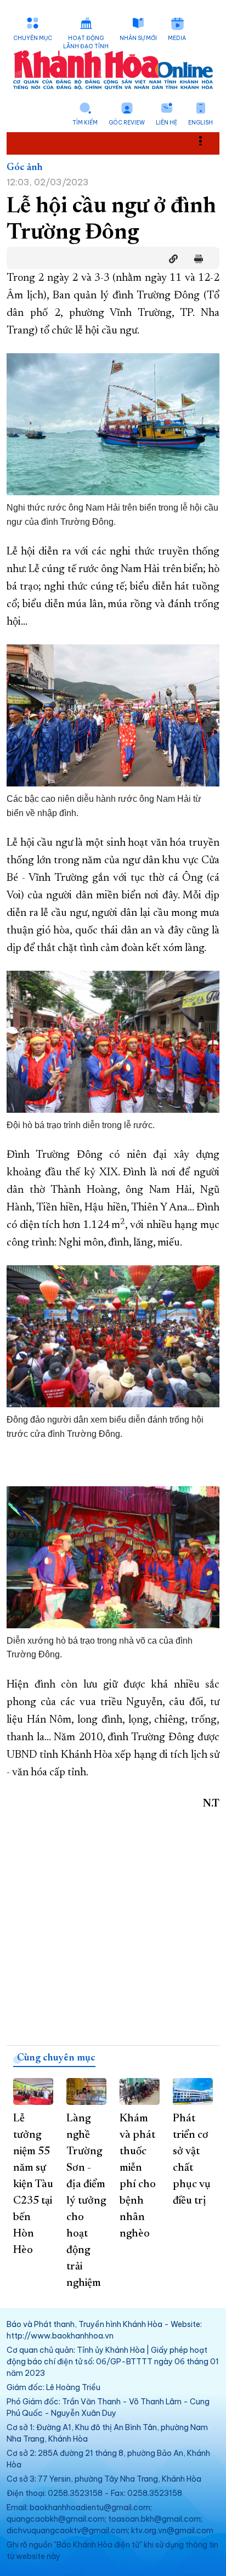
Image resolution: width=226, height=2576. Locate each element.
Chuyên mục (33, 38)
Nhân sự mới (138, 38)
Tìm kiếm (85, 123)
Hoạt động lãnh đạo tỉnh (86, 42)
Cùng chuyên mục (56, 2058)
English (200, 123)
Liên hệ (166, 123)
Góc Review (127, 123)
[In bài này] (196, 259)
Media (177, 38)
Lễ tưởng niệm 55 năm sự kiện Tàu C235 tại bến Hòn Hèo (33, 2184)
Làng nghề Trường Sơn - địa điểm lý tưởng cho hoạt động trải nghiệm (86, 2201)
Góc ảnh (25, 168)
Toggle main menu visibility (206, 140)
